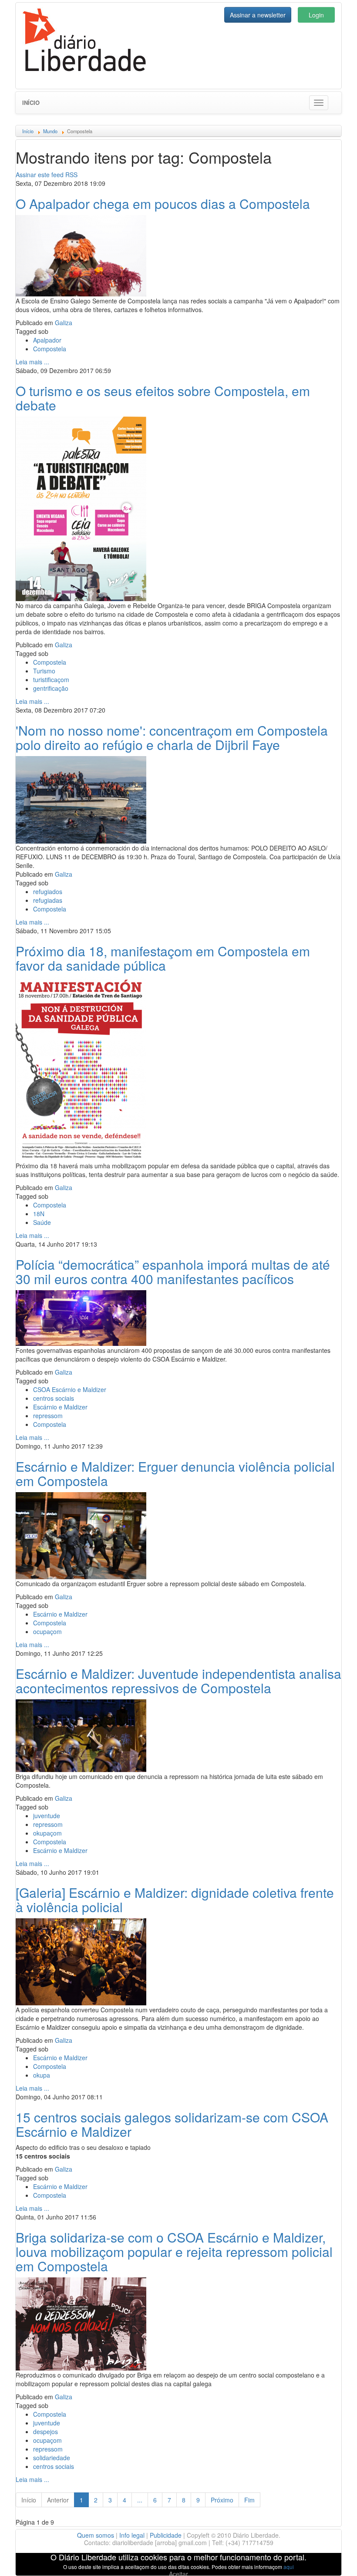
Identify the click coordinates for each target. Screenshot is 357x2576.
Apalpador (47, 340)
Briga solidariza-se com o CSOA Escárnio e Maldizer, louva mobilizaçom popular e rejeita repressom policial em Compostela (174, 2251)
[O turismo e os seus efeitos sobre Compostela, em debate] (81, 508)
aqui (289, 2567)
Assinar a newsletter (258, 15)
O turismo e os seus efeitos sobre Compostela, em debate (163, 398)
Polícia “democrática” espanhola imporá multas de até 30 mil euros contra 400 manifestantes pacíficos (173, 1271)
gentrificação (51, 688)
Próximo (222, 2500)
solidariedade (52, 2458)
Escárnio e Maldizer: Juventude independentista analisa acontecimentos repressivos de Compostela (178, 1681)
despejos (45, 2431)
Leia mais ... (32, 362)
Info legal (132, 2535)
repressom (48, 1416)
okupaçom (47, 1833)
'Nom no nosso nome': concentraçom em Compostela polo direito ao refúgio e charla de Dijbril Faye (172, 737)
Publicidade (166, 2535)
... (140, 2500)
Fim (249, 2500)
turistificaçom (51, 679)
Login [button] (316, 15)
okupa (42, 2075)
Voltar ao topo (331, 2558)
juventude (47, 1816)
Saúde (42, 1222)
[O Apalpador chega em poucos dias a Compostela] (81, 255)
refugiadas (48, 900)
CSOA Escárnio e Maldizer (70, 1389)
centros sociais (54, 1398)
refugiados (48, 891)
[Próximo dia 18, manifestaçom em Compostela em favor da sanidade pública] (81, 1068)
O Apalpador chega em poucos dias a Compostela (163, 203)
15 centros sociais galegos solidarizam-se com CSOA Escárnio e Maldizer (172, 2124)
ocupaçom (47, 1631)
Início (31, 103)
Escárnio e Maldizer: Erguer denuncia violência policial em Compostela (175, 1473)
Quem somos (96, 2535)
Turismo (44, 671)
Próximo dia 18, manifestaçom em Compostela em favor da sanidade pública (163, 958)
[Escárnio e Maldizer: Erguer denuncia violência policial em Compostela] (81, 1534)
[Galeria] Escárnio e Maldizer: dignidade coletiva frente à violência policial (175, 1900)
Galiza (64, 323)
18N (39, 1214)
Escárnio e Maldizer (60, 1407)
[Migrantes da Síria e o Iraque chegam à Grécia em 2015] (81, 799)
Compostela (50, 349)
